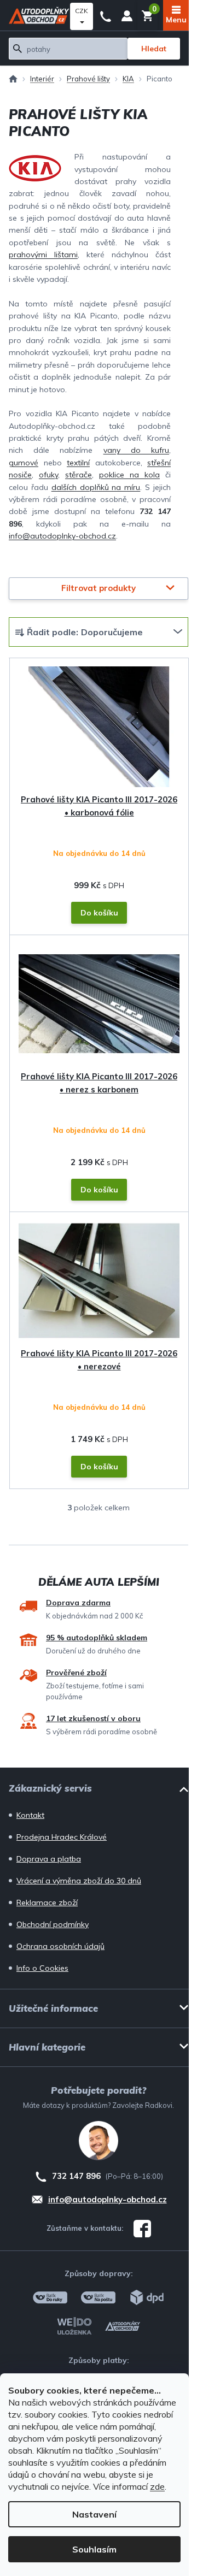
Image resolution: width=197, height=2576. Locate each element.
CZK (82, 11)
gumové (24, 463)
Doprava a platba (49, 1859)
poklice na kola (129, 475)
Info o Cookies (42, 1968)
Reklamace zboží (47, 1903)
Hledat (154, 49)
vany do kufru (136, 450)
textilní (78, 463)
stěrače (79, 475)
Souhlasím (94, 2549)
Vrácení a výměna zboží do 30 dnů (79, 1881)
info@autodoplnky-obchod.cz (62, 536)
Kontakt (30, 1815)
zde (157, 2486)
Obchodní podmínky (53, 1924)
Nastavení (94, 2514)
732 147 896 (106, 15)
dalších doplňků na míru (96, 487)
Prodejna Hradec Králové (62, 1837)
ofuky (48, 475)
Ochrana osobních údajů (60, 1946)
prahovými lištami (43, 255)
